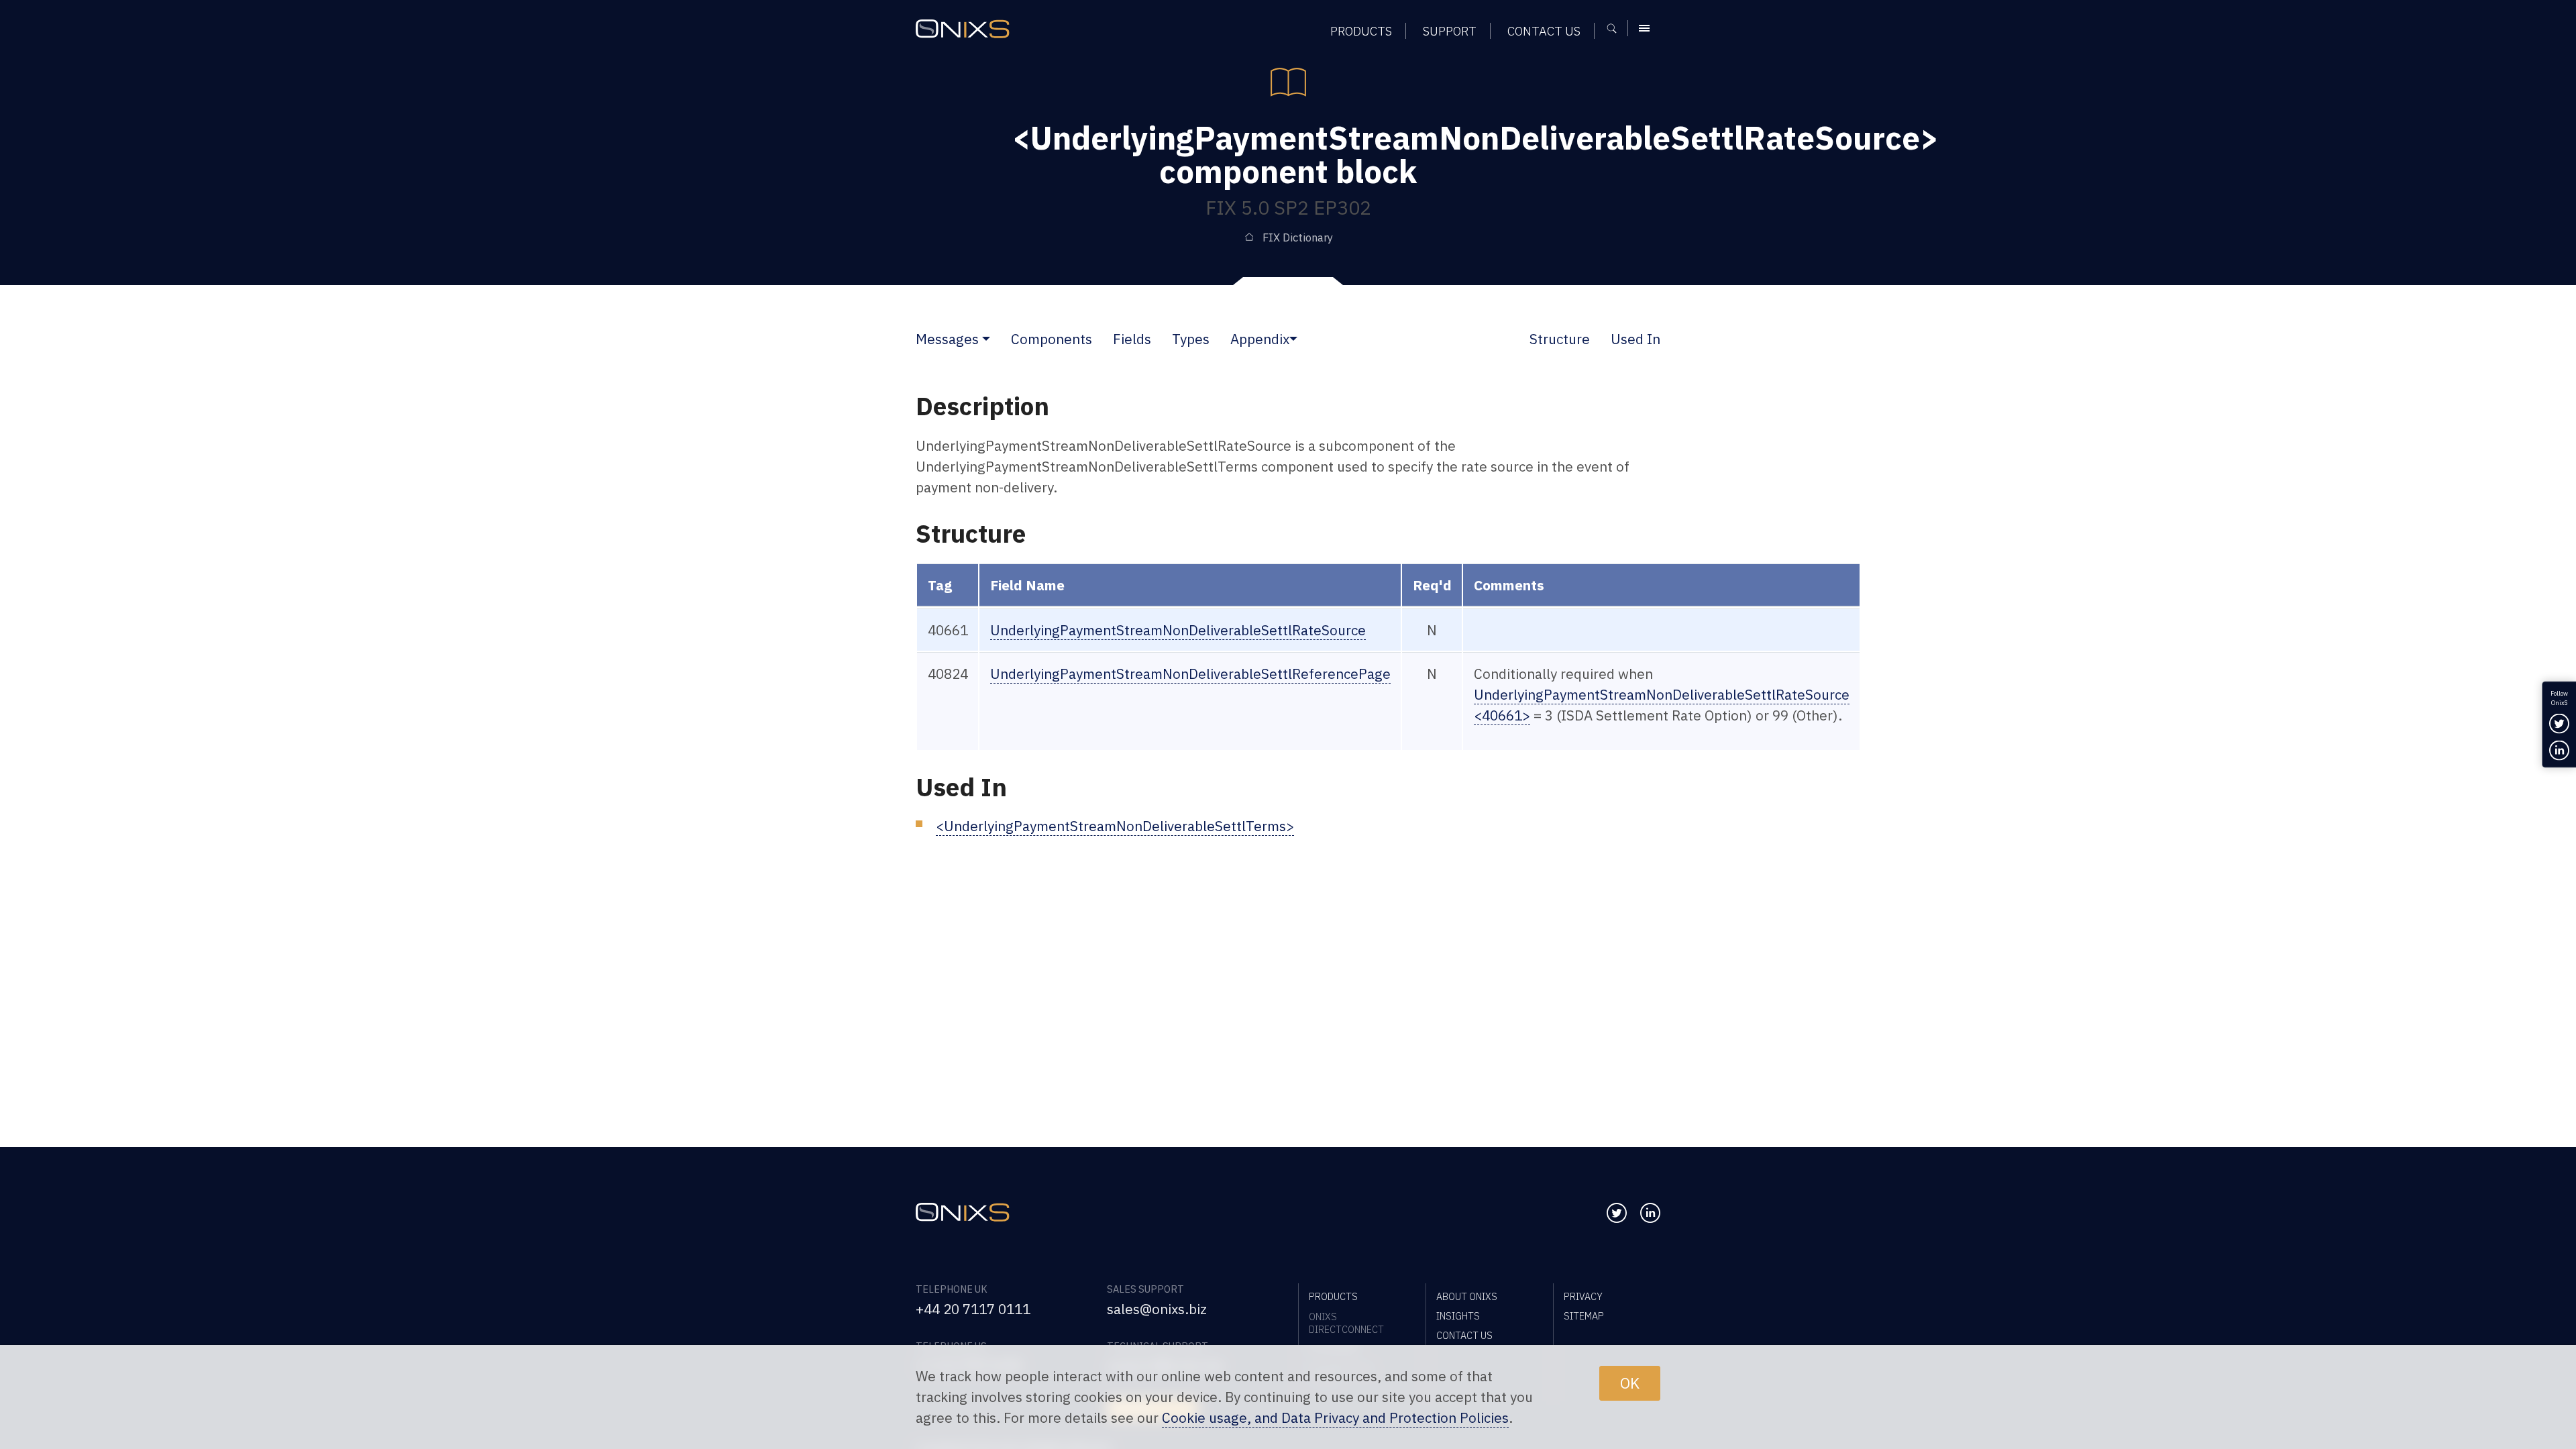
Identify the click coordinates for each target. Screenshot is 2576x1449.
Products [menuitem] (1361, 31)
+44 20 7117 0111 (973, 1309)
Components (1052, 339)
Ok (1630, 1383)
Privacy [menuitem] (1583, 1296)
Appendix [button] (1260, 339)
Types (1191, 339)
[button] (986, 339)
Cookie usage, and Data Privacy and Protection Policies (1335, 1418)
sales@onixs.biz (1157, 1309)
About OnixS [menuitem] (1467, 1296)
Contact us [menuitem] (1544, 31)
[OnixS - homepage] (963, 29)
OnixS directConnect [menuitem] (1346, 1323)
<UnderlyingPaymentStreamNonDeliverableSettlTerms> (1115, 826)
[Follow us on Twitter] (1617, 1213)
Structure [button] (1560, 339)
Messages (947, 339)
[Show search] (1616, 28)
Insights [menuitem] (1458, 1316)
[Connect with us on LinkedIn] (1650, 1213)
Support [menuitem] (1450, 31)
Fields (1132, 339)
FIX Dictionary (1298, 237)
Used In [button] (1635, 339)
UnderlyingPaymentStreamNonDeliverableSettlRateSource (1178, 630)
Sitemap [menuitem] (1584, 1316)
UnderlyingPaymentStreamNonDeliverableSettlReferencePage (1190, 674)
